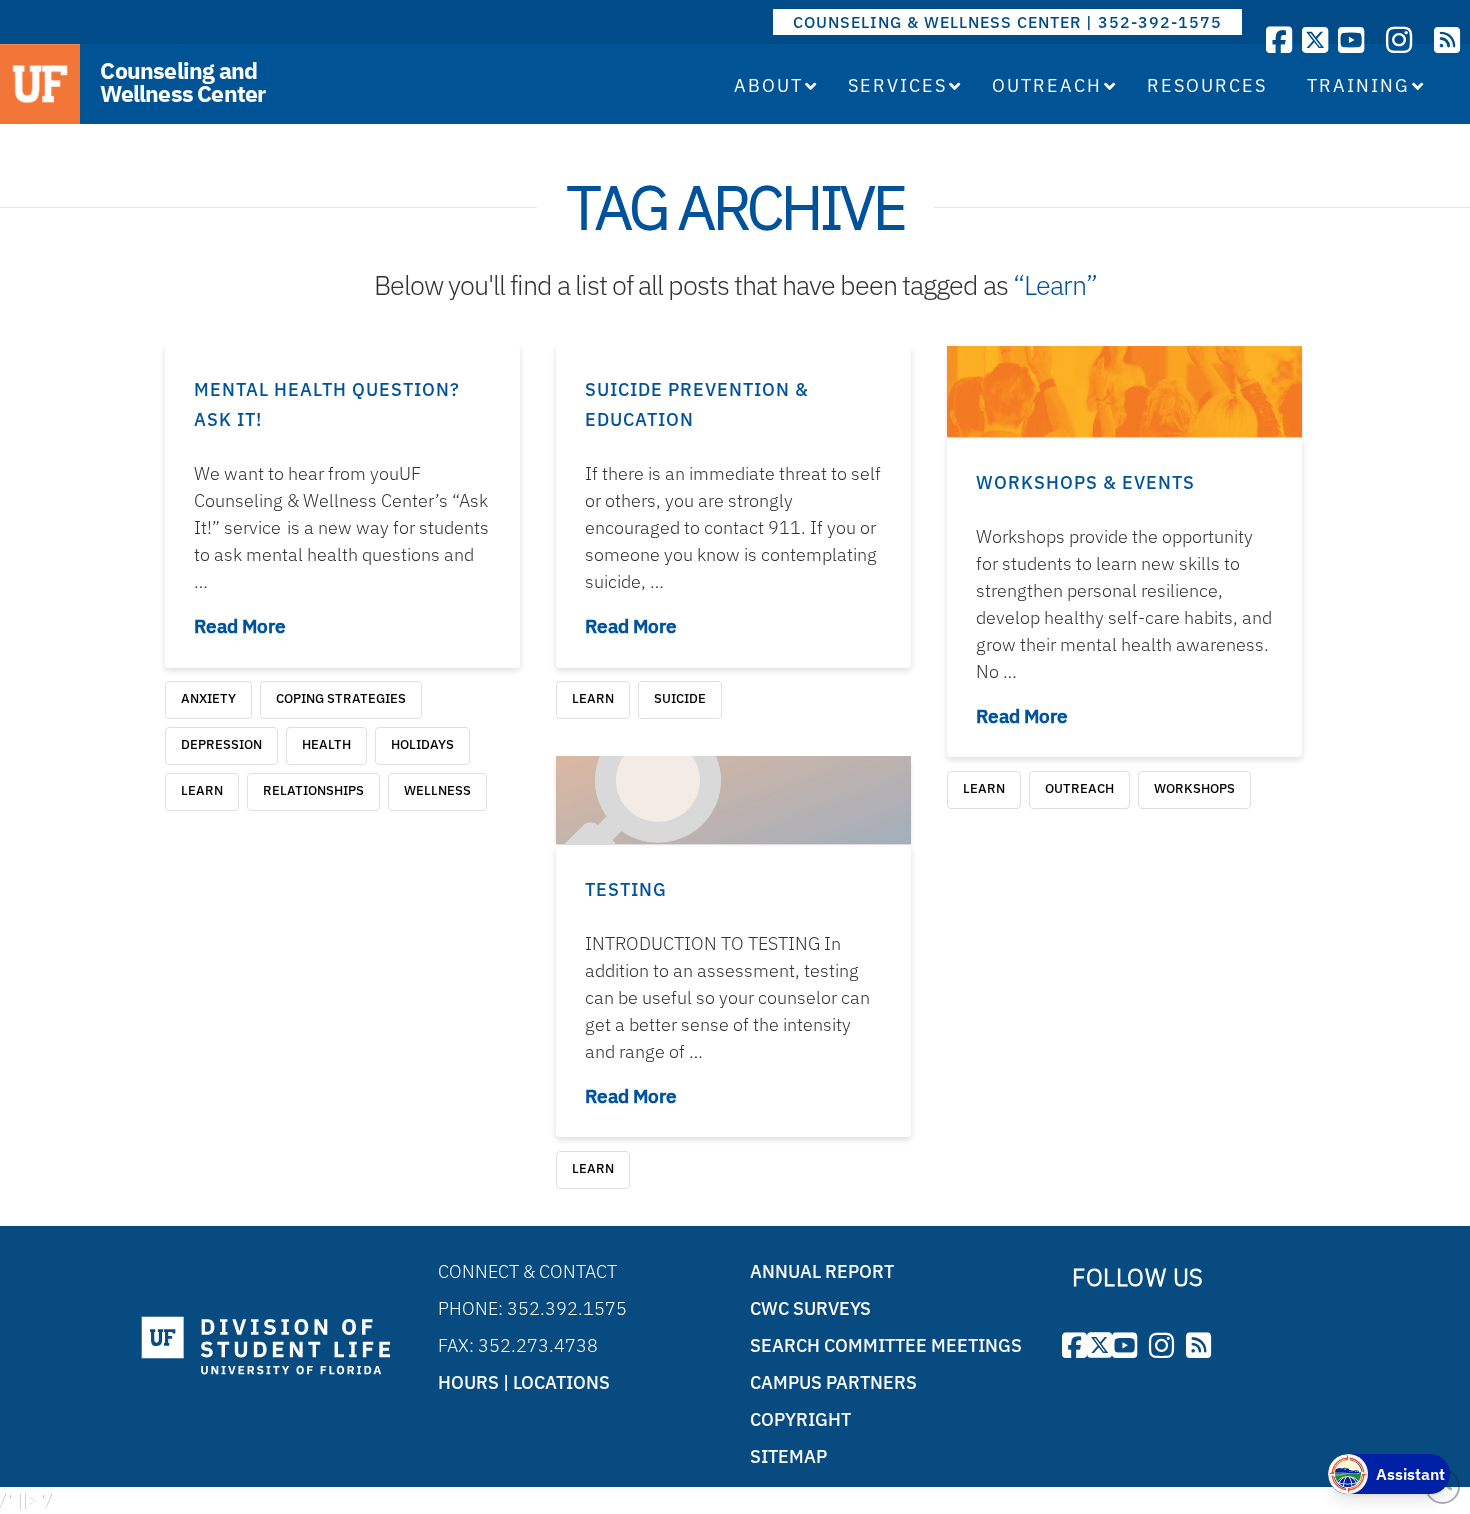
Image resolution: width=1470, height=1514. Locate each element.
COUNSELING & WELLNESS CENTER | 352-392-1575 (1007, 22)
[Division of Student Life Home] (266, 1347)
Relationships (313, 790)
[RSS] (1447, 39)
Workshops (1194, 788)
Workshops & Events (1085, 482)
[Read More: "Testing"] (733, 800)
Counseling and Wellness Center (182, 82)
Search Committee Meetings (886, 1345)
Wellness (437, 790)
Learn (202, 790)
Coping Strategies (341, 698)
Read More (240, 626)
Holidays (422, 744)
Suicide (680, 698)
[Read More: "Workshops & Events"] (1124, 392)
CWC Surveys (810, 1308)
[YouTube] (1351, 39)
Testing (626, 889)
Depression (221, 744)
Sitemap (788, 1456)
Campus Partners (833, 1382)
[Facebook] (1279, 39)
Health (326, 744)
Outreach (1079, 788)
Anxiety (208, 698)
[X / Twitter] (1315, 39)
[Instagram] (1399, 39)
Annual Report (822, 1271)
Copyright (800, 1419)
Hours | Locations (524, 1382)
